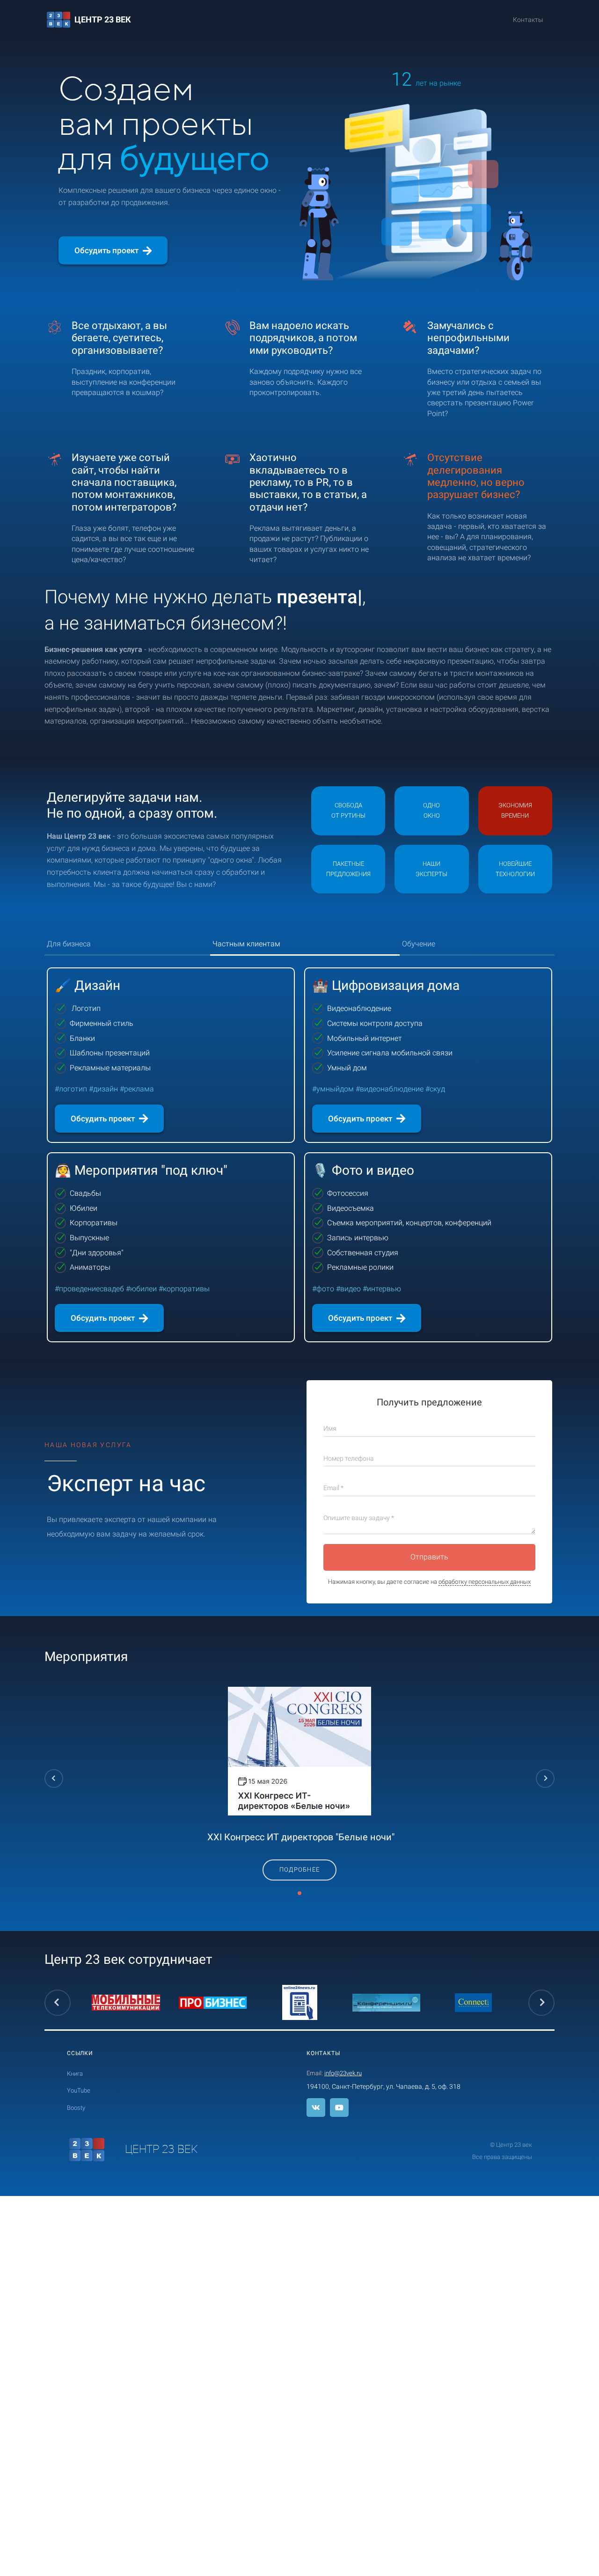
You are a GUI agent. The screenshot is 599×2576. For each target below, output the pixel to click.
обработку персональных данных (485, 1582)
